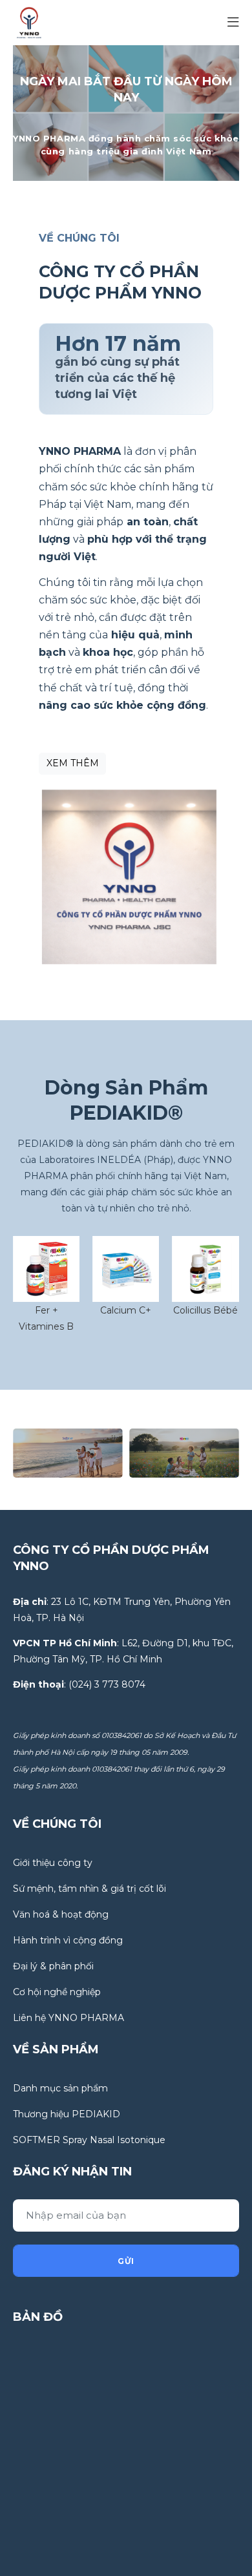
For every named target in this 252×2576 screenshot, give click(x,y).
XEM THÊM (73, 763)
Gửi (126, 2261)
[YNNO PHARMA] (29, 22)
